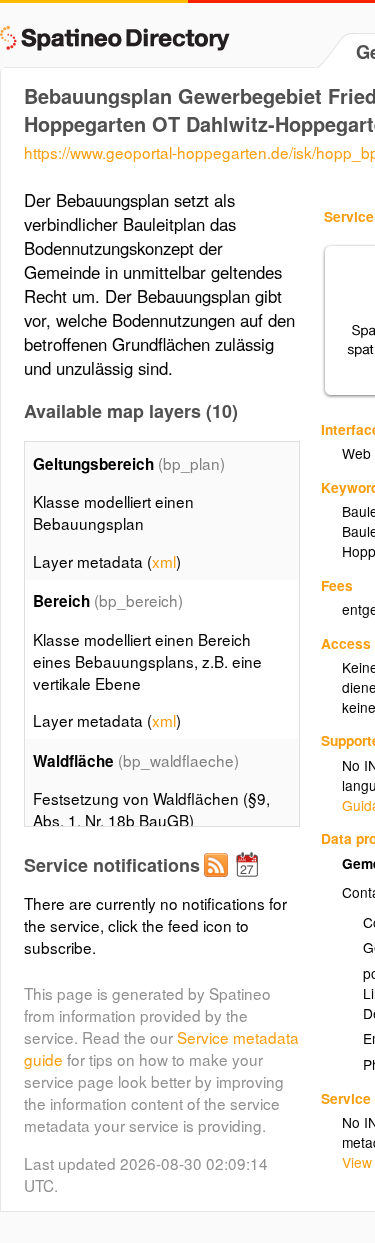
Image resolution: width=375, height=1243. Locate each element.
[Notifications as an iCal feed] (250, 881)
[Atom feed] (219, 881)
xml (164, 561)
